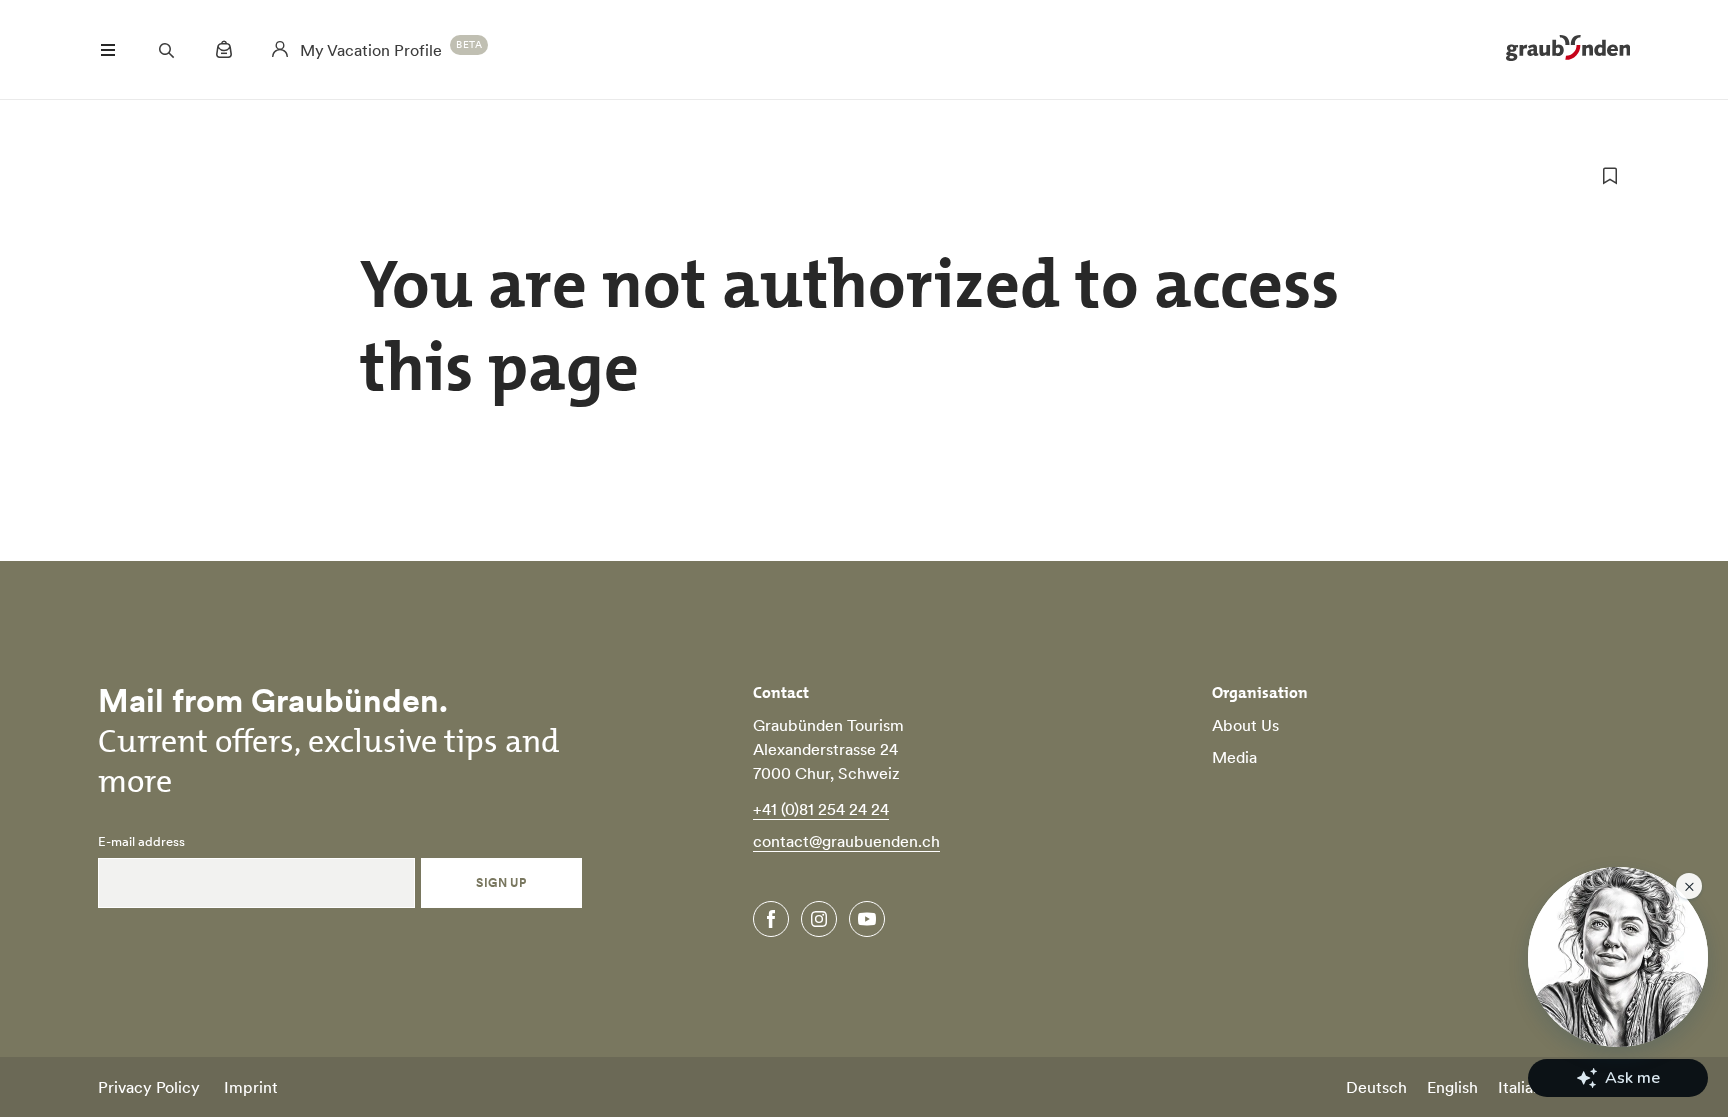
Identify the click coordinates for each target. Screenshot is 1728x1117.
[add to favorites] (1610, 176)
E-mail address (141, 842)
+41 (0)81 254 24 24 (821, 809)
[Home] (1568, 50)
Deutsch (1376, 1087)
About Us (1245, 725)
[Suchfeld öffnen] (166, 50)
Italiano (1524, 1087)
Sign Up (501, 882)
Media (1234, 757)
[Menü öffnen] (108, 50)
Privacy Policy (149, 1087)
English (1452, 1087)
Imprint (251, 1087)
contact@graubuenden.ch (846, 841)
